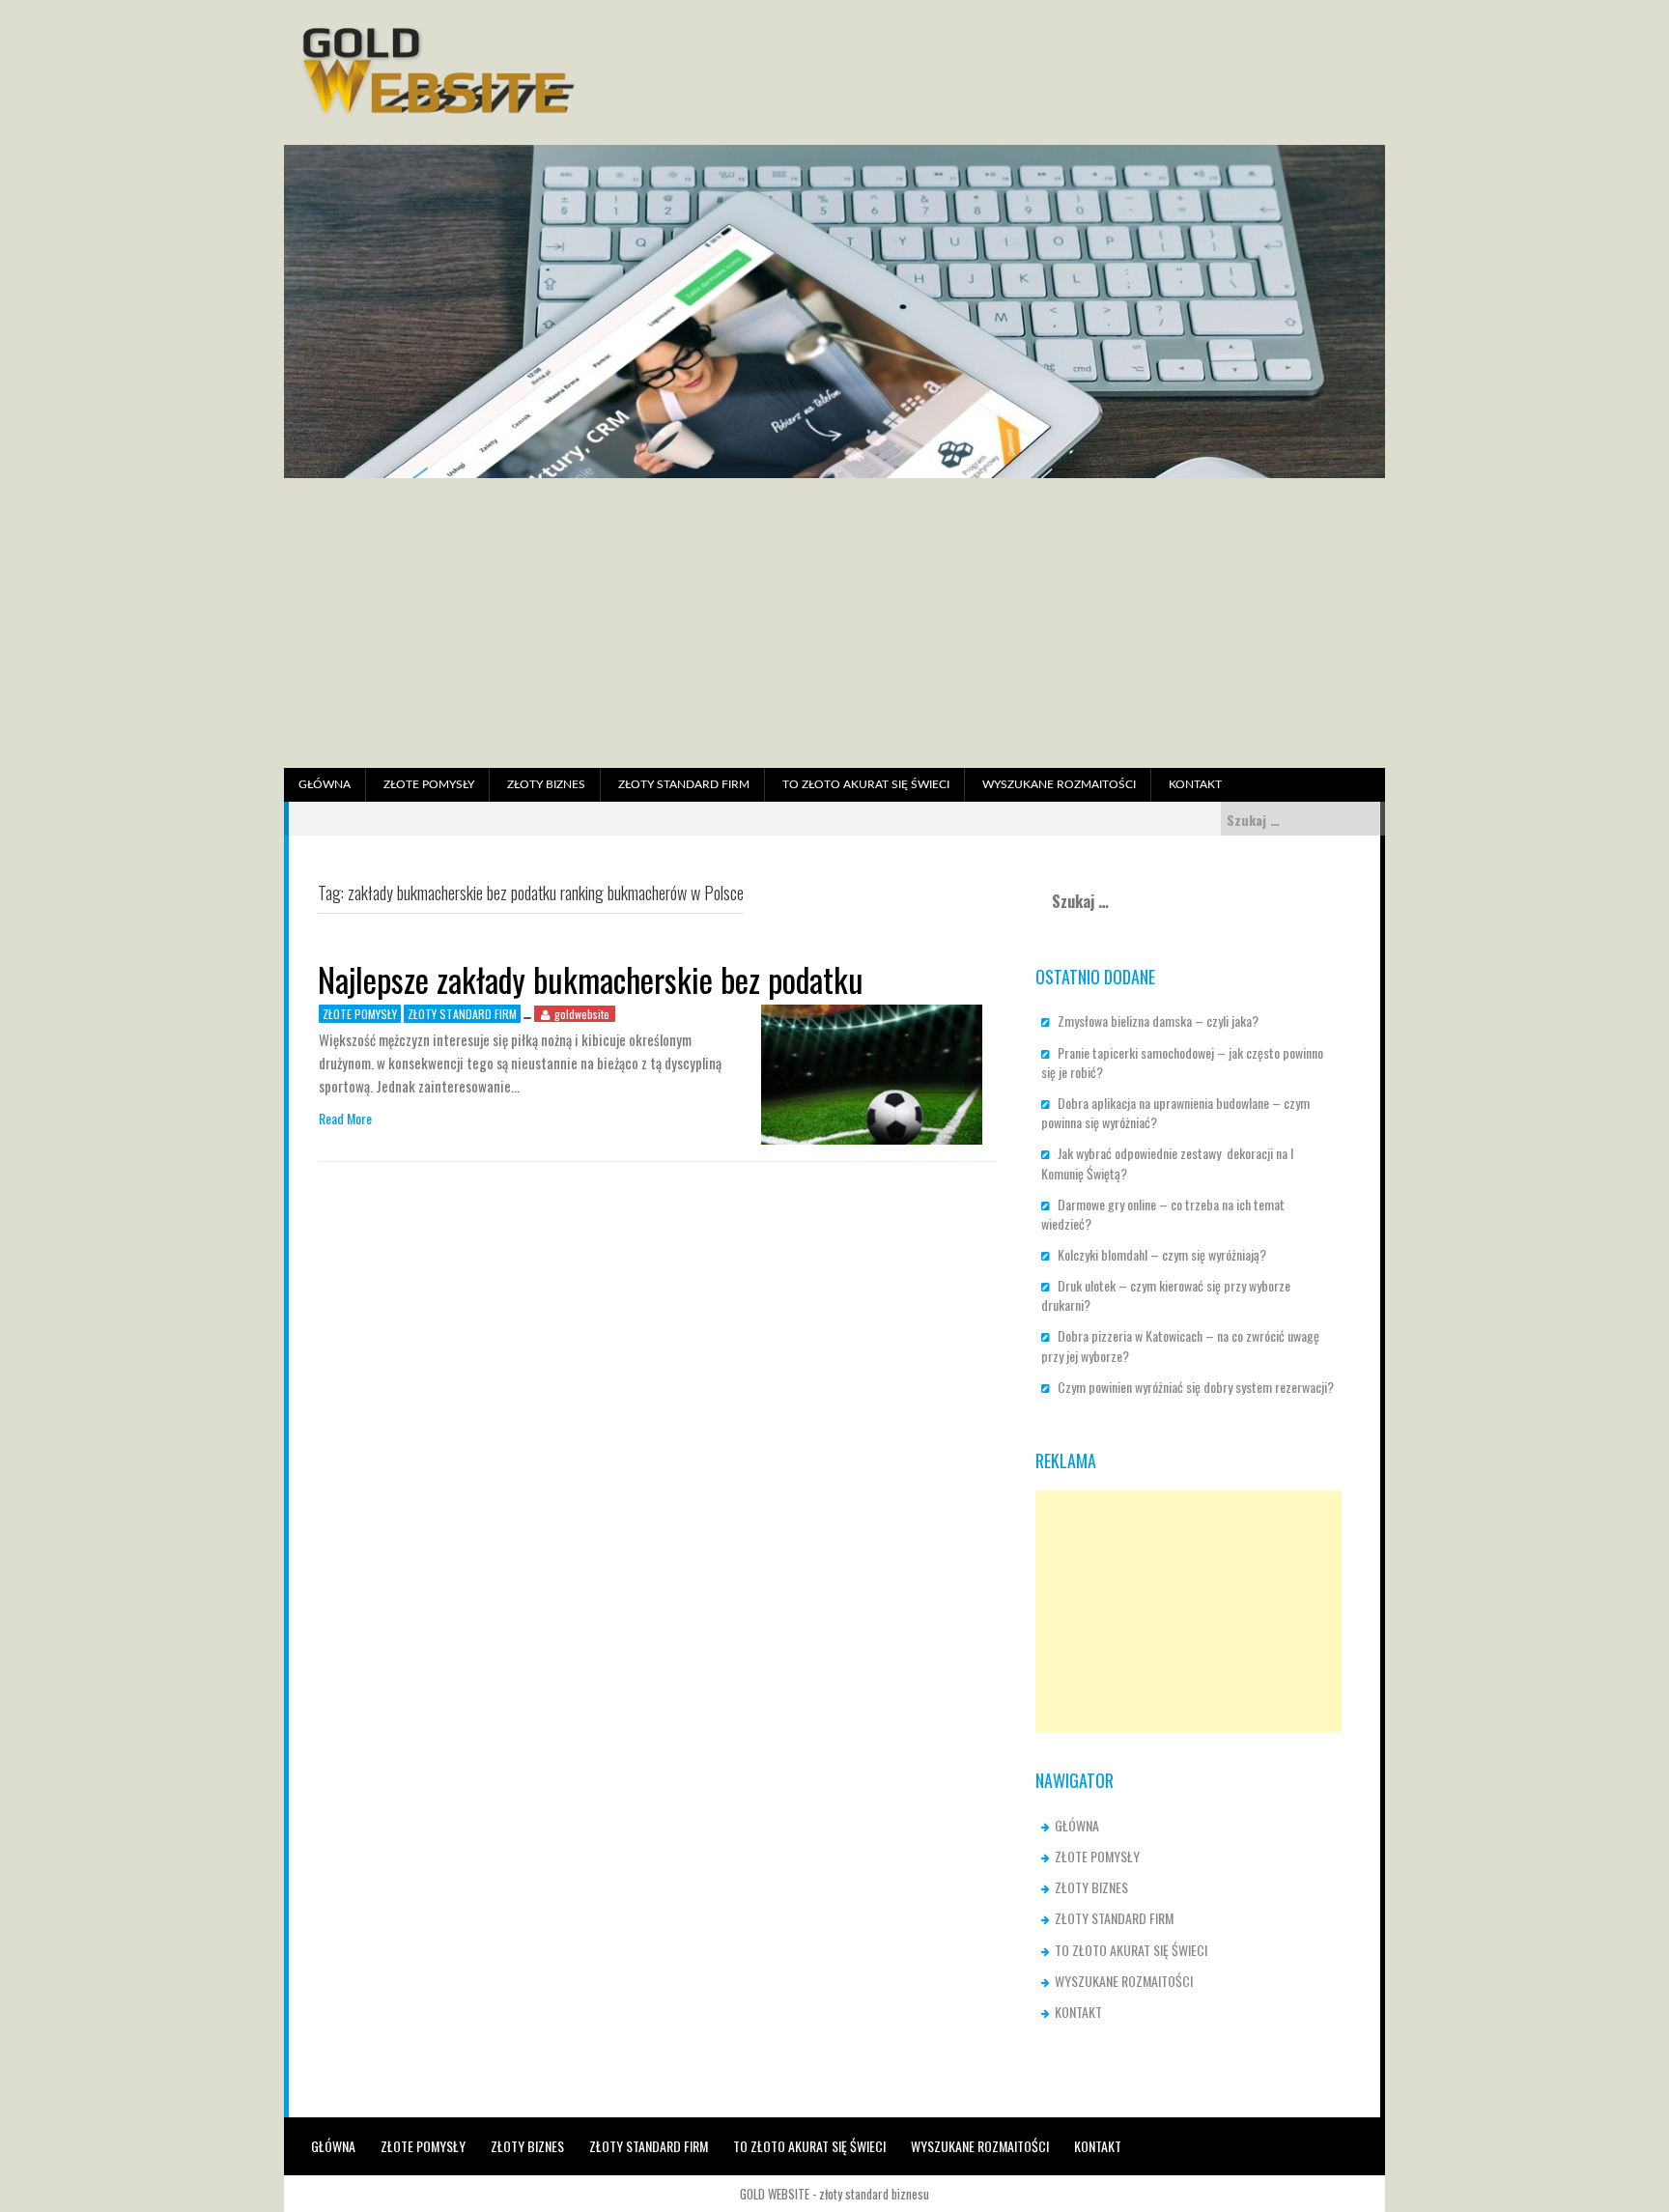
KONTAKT (1195, 784)
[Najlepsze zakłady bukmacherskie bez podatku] (872, 1073)
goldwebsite (582, 1014)
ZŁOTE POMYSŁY (429, 784)
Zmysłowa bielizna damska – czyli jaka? (1158, 1021)
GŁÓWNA (325, 784)
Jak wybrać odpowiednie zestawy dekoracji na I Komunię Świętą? (1167, 1163)
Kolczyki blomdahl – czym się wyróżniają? (1162, 1254)
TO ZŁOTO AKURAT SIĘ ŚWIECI (866, 784)
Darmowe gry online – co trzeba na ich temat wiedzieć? (1163, 1214)
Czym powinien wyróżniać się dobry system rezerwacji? (1196, 1387)
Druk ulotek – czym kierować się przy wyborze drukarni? (1166, 1295)
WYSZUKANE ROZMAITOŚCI (1059, 784)
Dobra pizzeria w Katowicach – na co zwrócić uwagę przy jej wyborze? (1180, 1345)
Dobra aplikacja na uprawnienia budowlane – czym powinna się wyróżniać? (1175, 1112)
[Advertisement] (834, 623)
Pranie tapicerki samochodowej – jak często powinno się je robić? (1182, 1062)
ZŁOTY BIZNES (546, 784)
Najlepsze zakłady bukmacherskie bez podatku (591, 979)
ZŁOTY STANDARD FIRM (684, 784)
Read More (345, 1119)
